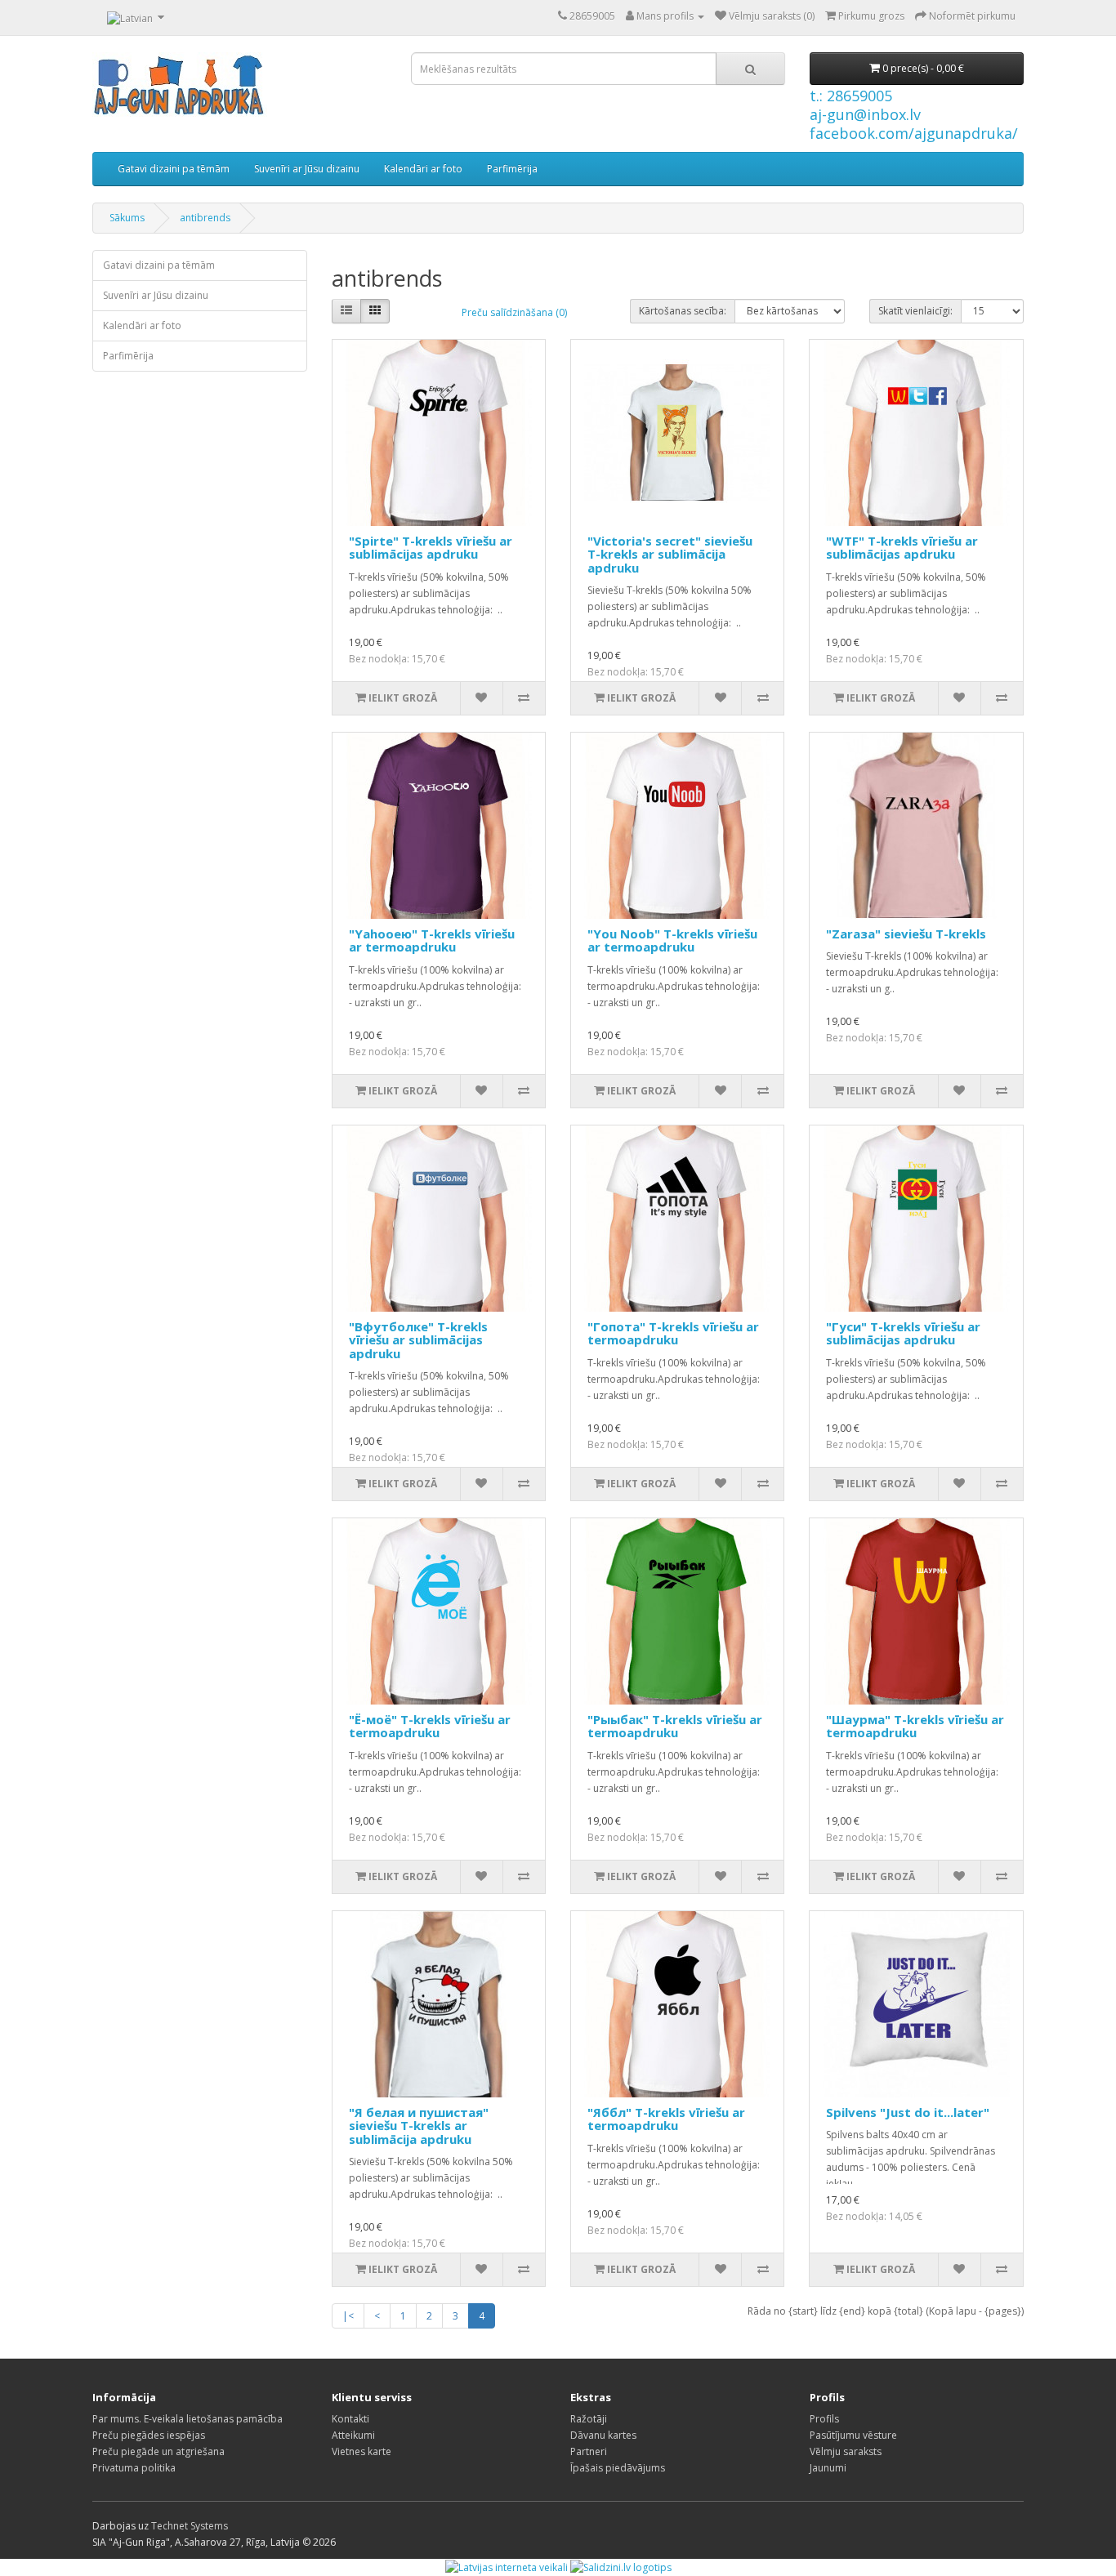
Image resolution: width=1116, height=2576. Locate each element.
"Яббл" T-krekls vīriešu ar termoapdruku (666, 2119)
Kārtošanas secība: (683, 311)
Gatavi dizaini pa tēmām (174, 169)
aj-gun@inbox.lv (865, 114)
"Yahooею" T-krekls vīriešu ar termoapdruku (432, 940)
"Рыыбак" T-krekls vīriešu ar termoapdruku (675, 1726)
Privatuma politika (134, 2468)
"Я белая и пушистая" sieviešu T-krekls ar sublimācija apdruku (419, 2126)
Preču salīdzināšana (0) (514, 312)
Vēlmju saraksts (846, 2451)
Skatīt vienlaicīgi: (915, 311)
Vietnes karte (362, 2451)
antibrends (205, 218)
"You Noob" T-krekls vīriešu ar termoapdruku (672, 940)
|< (348, 2316)
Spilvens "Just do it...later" (908, 2112)
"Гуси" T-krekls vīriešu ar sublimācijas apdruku (903, 1333)
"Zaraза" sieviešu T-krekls (906, 934)
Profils (824, 2419)
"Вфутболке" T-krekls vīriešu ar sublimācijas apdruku (418, 1340)
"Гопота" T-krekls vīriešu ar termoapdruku (673, 1333)
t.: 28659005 (851, 96)
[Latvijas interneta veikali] (507, 2567)
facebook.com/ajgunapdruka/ (914, 133)
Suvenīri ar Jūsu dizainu (307, 169)
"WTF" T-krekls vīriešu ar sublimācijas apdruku (902, 548)
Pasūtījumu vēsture (853, 2435)
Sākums (127, 218)
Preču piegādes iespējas (149, 2435)
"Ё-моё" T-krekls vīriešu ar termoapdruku (430, 1726)
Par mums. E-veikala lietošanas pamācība (187, 2419)
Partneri (589, 2451)
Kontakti (350, 2419)
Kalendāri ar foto (423, 169)
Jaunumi (828, 2468)
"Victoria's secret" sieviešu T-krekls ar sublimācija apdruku (670, 554)
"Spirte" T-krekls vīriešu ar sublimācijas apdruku (431, 548)
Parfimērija (512, 169)
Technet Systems (190, 2526)
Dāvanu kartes (603, 2435)
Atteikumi (353, 2435)
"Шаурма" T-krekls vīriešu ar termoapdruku (915, 1726)
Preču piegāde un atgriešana (158, 2451)
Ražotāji (589, 2419)
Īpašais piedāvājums (618, 2468)
